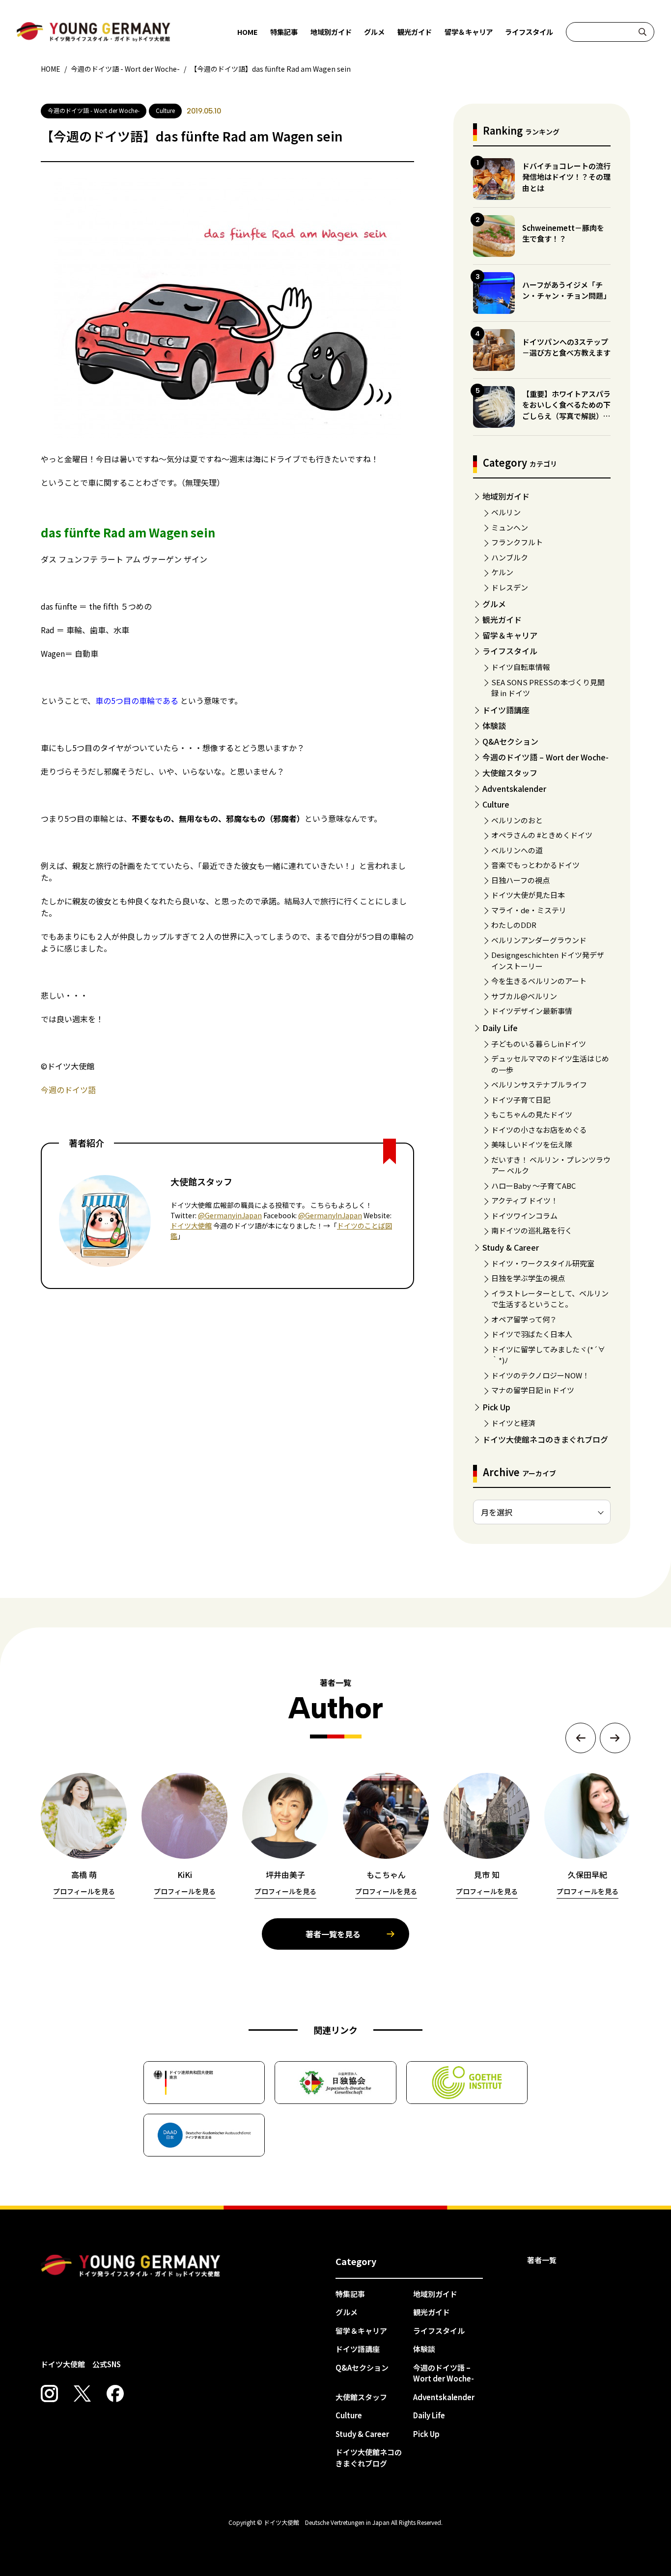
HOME (248, 32)
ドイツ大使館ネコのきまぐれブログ (545, 1439)
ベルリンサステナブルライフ (539, 1084)
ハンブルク (510, 557)
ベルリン (506, 512)
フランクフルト (517, 542)
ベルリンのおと (517, 820)
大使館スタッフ (510, 773)
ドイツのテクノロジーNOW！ (540, 1375)
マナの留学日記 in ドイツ (533, 1390)
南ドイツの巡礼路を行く (532, 1230)
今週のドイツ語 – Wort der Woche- (545, 757)
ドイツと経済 (513, 1423)
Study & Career (511, 1247)
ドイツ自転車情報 (521, 667)
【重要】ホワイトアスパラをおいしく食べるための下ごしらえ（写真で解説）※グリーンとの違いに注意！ (566, 410)
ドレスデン (510, 587)
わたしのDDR (514, 925)
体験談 (494, 726)
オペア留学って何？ (524, 1319)
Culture (496, 804)
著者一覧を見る (333, 1934)
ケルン (502, 572)
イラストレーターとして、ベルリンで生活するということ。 (550, 1299)
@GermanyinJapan (230, 1215)
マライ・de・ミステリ (529, 910)
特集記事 (284, 32)
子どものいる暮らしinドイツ (539, 1044)
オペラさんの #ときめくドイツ (542, 835)
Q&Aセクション (510, 741)
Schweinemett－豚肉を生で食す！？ (563, 233)
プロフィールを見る (84, 1891)
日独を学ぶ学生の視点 (528, 1278)
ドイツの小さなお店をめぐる (539, 1130)
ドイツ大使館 (191, 1226)
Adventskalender (514, 788)
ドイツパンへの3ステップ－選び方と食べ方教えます (566, 347)
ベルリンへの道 (517, 850)
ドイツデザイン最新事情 (532, 1011)
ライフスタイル (529, 32)
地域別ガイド (331, 32)
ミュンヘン (510, 527)
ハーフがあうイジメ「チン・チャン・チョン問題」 (566, 290)
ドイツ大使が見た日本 (528, 895)
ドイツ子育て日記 (521, 1100)
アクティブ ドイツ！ (525, 1200)
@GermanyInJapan (330, 1215)
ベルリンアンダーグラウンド (539, 940)
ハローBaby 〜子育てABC (533, 1186)
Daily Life (500, 1028)
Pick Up (496, 1407)
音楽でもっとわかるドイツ (535, 865)
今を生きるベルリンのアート (539, 981)
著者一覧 (542, 2260)
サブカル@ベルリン (524, 996)
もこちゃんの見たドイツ (532, 1114)
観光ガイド (415, 32)
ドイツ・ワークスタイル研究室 (543, 1263)
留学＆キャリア (469, 32)
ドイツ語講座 (506, 710)
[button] (581, 1738)
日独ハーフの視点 (520, 880)
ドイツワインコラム (524, 1216)
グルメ (374, 32)
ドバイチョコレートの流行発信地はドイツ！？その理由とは (566, 177)
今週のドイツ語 (68, 1090)
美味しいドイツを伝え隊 (532, 1144)
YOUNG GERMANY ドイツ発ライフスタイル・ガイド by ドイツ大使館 (131, 2266)
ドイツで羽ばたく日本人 (532, 1334)
